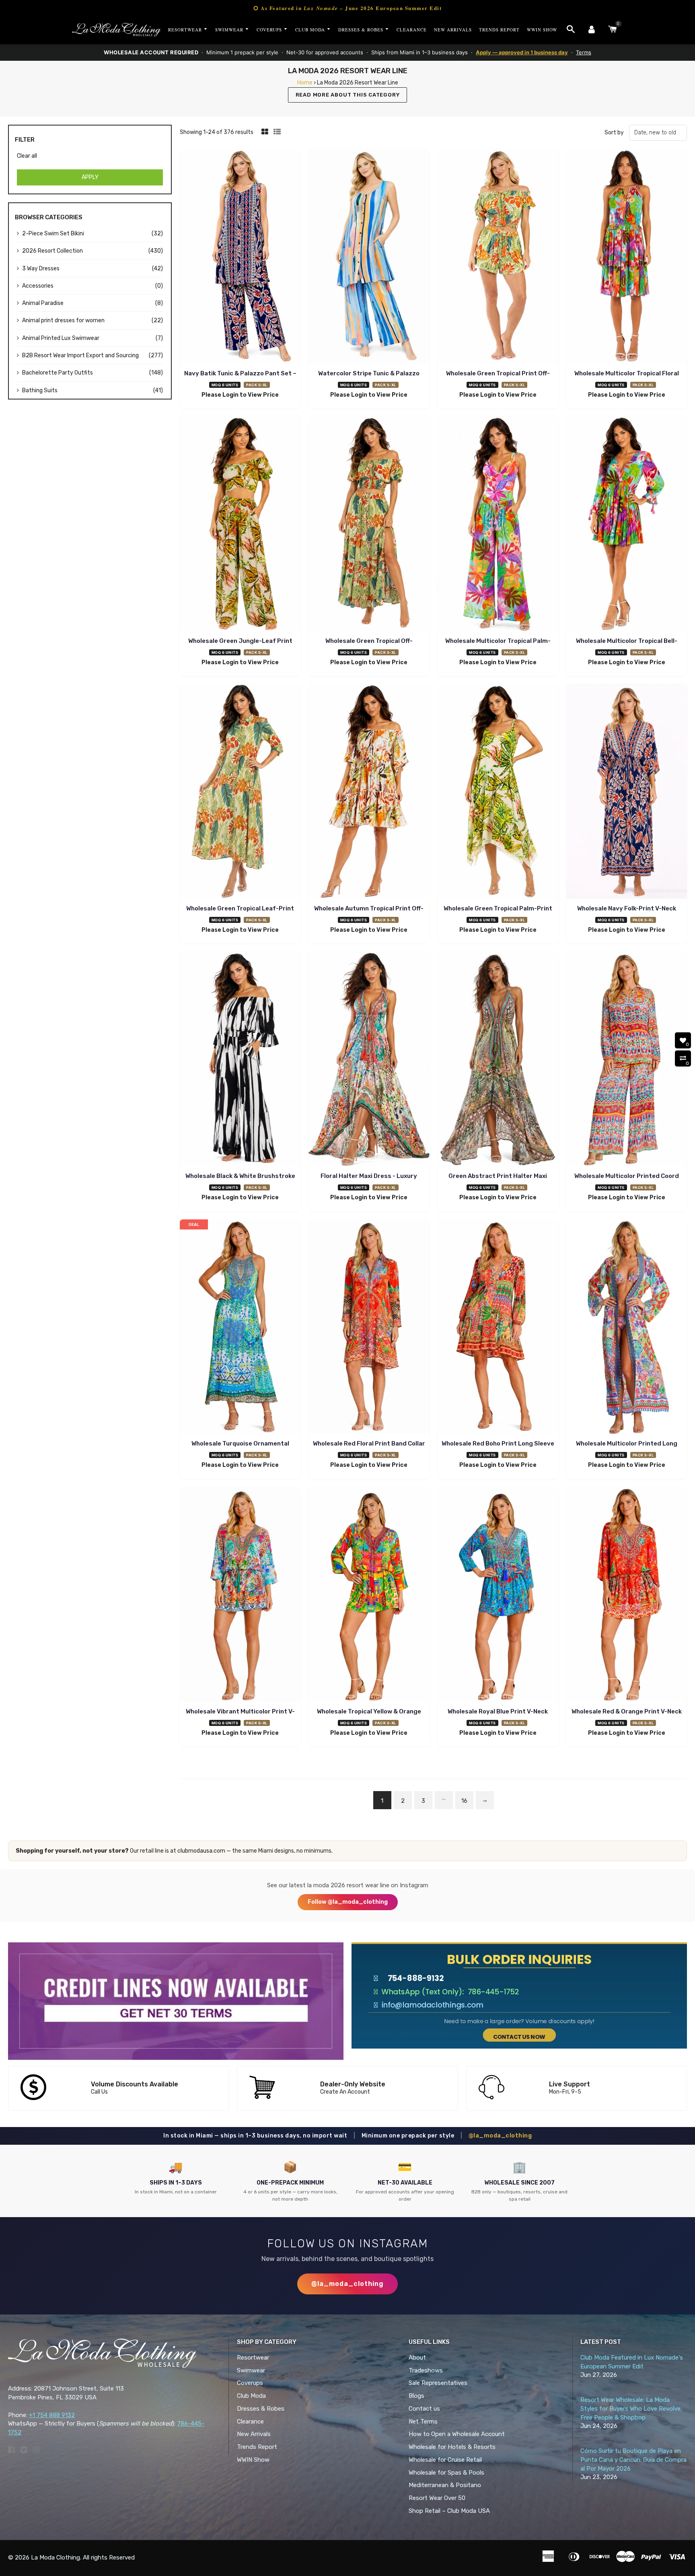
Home (305, 83)
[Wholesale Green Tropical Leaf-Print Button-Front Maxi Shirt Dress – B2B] (240, 793)
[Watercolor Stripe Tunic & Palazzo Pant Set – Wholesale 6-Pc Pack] (369, 257)
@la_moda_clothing (500, 2136)
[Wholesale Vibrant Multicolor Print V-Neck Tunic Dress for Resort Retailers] (240, 1596)
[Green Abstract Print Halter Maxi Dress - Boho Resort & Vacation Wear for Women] (498, 1060)
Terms (584, 52)
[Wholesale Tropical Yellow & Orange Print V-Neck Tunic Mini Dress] (369, 1596)
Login (230, 395)
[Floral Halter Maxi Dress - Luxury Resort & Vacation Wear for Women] (369, 1060)
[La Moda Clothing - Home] (116, 30)
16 (464, 1801)
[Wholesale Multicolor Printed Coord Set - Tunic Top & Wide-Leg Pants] (627, 1060)
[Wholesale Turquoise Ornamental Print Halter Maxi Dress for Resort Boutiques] (240, 1328)
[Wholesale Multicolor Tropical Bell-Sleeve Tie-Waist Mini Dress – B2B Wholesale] (627, 525)
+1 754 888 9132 (52, 2415)
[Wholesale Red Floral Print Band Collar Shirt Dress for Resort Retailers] (369, 1328)
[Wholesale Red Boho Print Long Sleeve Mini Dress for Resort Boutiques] (498, 1328)
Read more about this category (348, 95)
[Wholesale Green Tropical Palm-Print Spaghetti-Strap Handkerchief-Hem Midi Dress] (498, 793)
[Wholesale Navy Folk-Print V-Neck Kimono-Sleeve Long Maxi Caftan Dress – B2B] (627, 793)
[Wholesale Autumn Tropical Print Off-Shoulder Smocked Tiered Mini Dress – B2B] (369, 793)
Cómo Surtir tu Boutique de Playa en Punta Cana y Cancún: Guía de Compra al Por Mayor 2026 (633, 2460)
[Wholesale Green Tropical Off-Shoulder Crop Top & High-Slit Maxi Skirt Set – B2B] (369, 525)
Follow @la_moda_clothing (348, 1902)
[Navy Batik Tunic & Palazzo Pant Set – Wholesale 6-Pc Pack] (240, 257)
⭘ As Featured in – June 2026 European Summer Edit (347, 8)
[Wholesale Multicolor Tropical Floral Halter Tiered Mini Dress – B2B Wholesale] (627, 257)
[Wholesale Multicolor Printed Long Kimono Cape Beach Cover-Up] (627, 1328)
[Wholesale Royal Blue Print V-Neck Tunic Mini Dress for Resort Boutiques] (498, 1596)
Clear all (27, 156)
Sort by (614, 133)
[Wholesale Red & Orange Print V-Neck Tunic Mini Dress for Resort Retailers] (627, 1596)
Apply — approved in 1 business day (522, 52)
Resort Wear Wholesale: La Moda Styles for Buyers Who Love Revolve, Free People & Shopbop (631, 2409)
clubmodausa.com (201, 1851)
